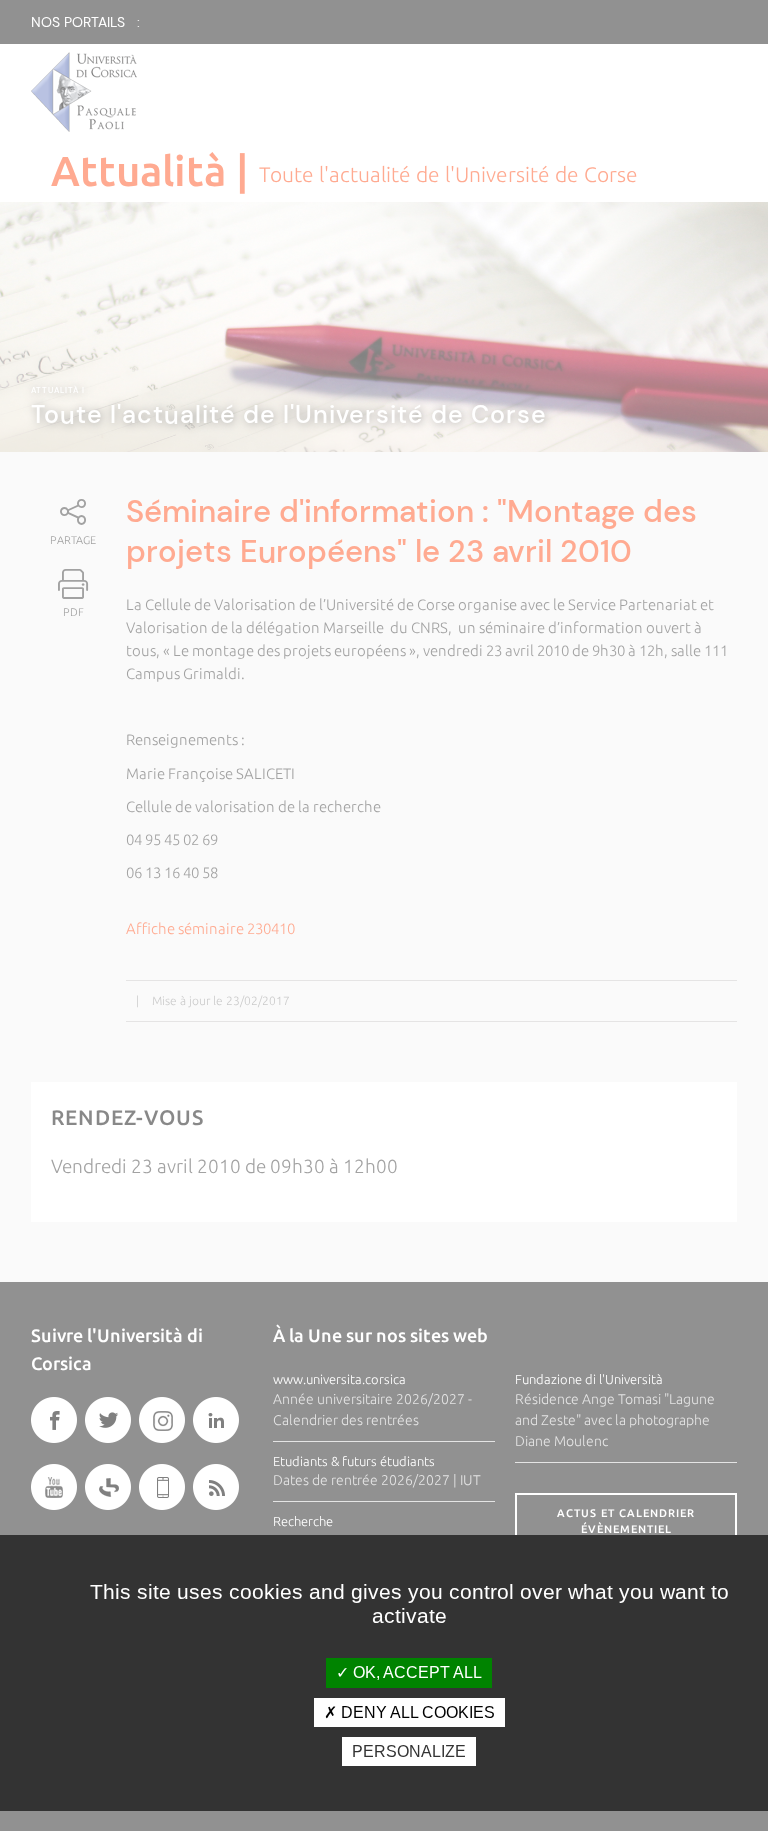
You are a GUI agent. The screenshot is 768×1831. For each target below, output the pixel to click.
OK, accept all (415, 1672)
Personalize (409, 1751)
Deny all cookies (416, 1712)
